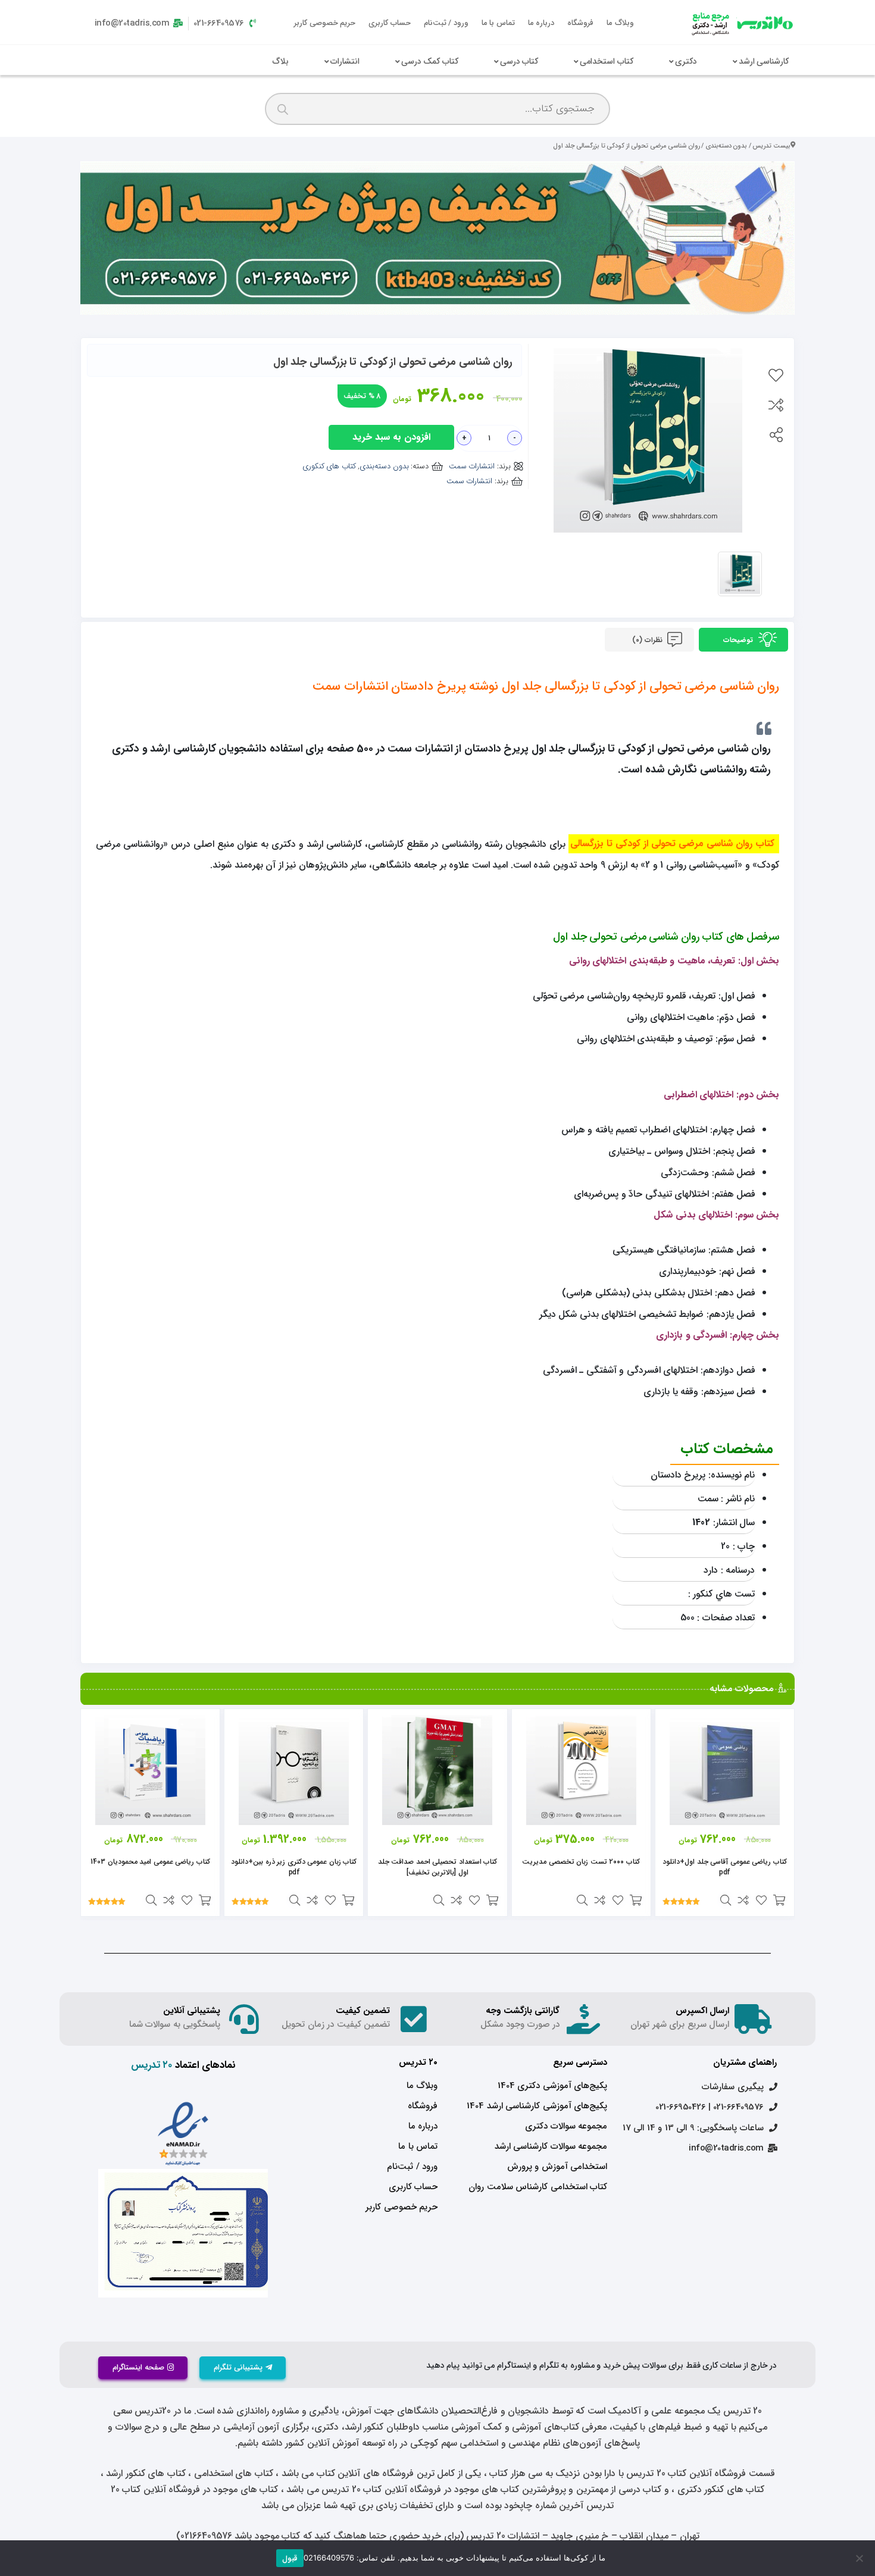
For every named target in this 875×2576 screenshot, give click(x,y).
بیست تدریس (771, 146)
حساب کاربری (390, 23)
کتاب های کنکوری (329, 466)
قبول (290, 2558)
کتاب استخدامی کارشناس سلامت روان (538, 2187)
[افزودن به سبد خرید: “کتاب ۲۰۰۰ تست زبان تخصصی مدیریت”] (636, 1900)
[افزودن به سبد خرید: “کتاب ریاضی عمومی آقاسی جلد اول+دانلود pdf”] (779, 1900)
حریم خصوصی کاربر (325, 23)
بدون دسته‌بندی (726, 146)
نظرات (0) (648, 640)
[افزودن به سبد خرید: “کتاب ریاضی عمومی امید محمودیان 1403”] (205, 1900)
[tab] (743, 640)
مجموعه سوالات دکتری (566, 2126)
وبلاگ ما (620, 23)
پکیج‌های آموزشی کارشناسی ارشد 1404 (537, 2106)
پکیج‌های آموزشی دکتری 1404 (552, 2086)
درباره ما (541, 23)
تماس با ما (498, 23)
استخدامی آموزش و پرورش (557, 2167)
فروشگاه (580, 23)
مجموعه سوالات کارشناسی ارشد (551, 2146)
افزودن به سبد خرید (391, 437)
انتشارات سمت (472, 466)
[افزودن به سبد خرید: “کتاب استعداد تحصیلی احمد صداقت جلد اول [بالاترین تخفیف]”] (492, 1900)
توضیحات (739, 640)
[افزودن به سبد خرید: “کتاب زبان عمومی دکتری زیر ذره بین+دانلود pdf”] (348, 1900)
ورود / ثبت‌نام (446, 23)
